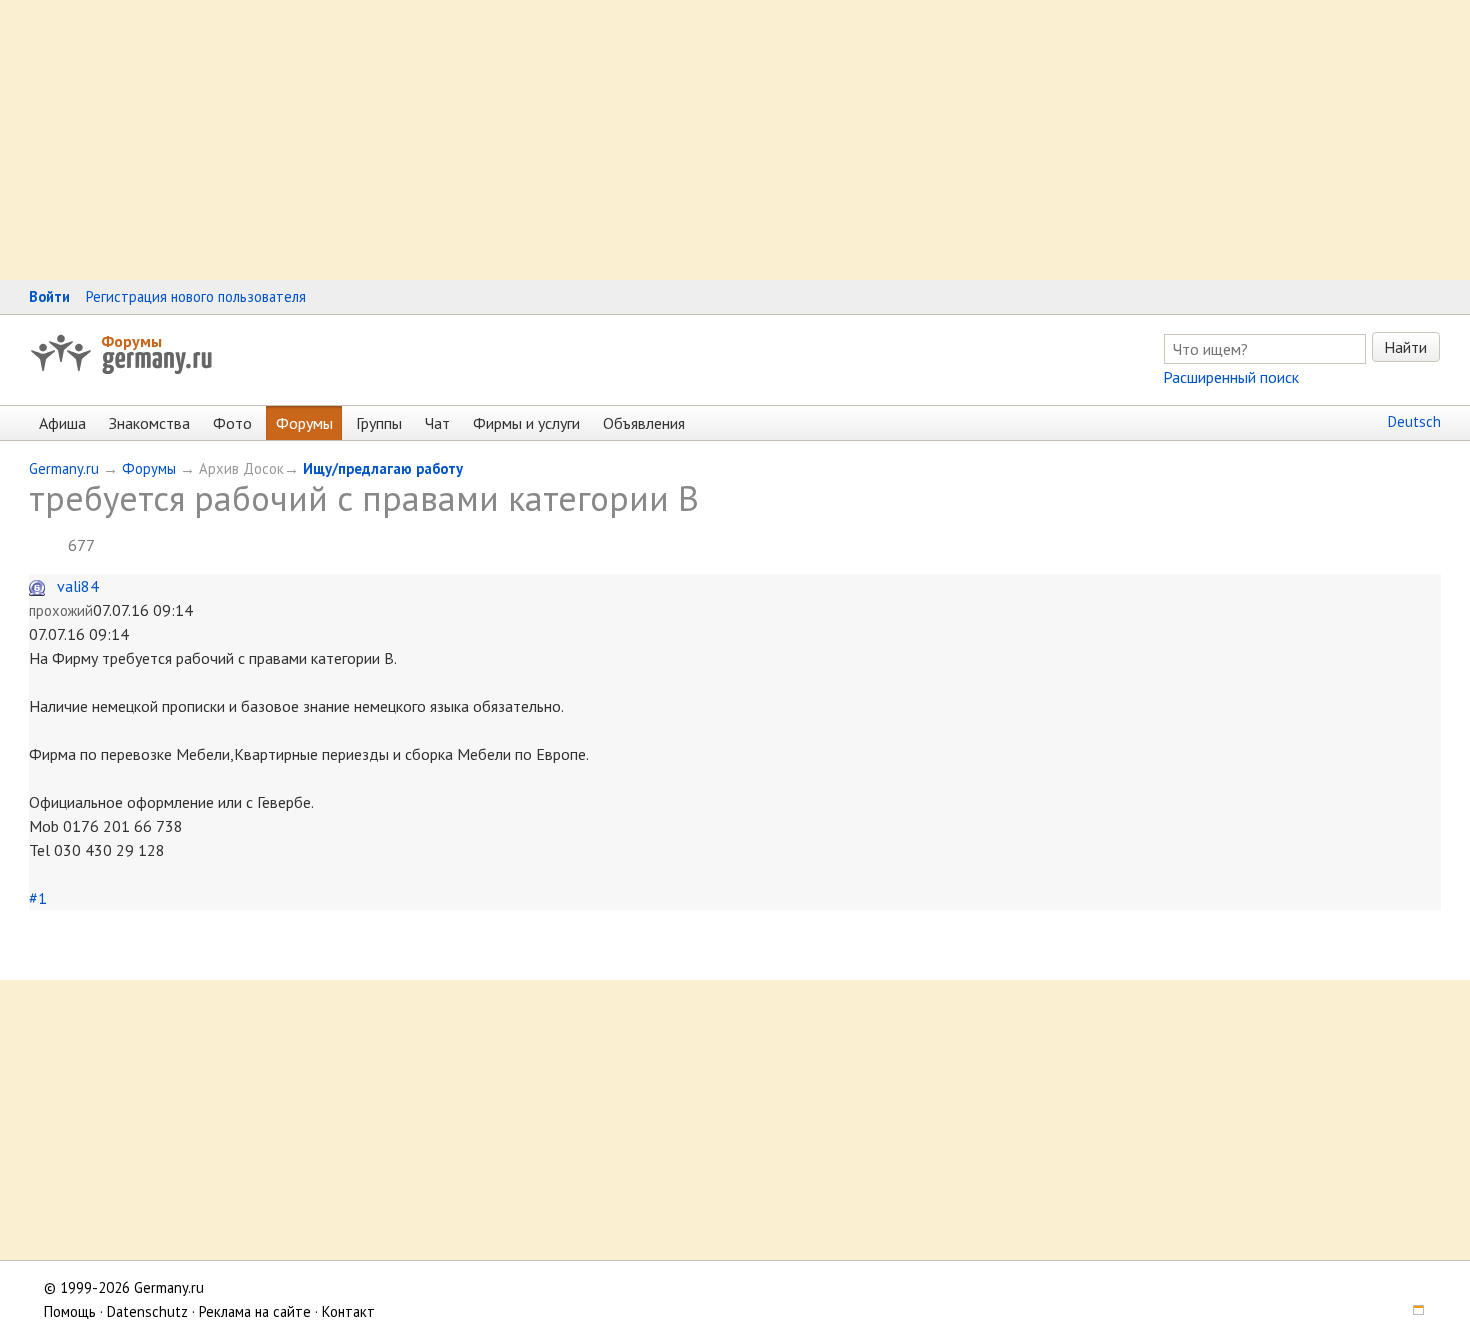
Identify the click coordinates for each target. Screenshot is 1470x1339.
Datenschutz (147, 1311)
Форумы (131, 341)
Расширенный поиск (1231, 377)
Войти (49, 296)
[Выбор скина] (1412, 1311)
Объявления (644, 423)
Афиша (62, 423)
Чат (437, 423)
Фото (232, 423)
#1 (38, 898)
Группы (379, 423)
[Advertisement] (600, 140)
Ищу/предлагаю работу (383, 468)
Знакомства (149, 423)
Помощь (70, 1311)
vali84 (78, 586)
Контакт (348, 1311)
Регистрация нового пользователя (196, 296)
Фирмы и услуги (526, 423)
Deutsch (1414, 421)
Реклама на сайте (255, 1311)
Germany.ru (64, 468)
